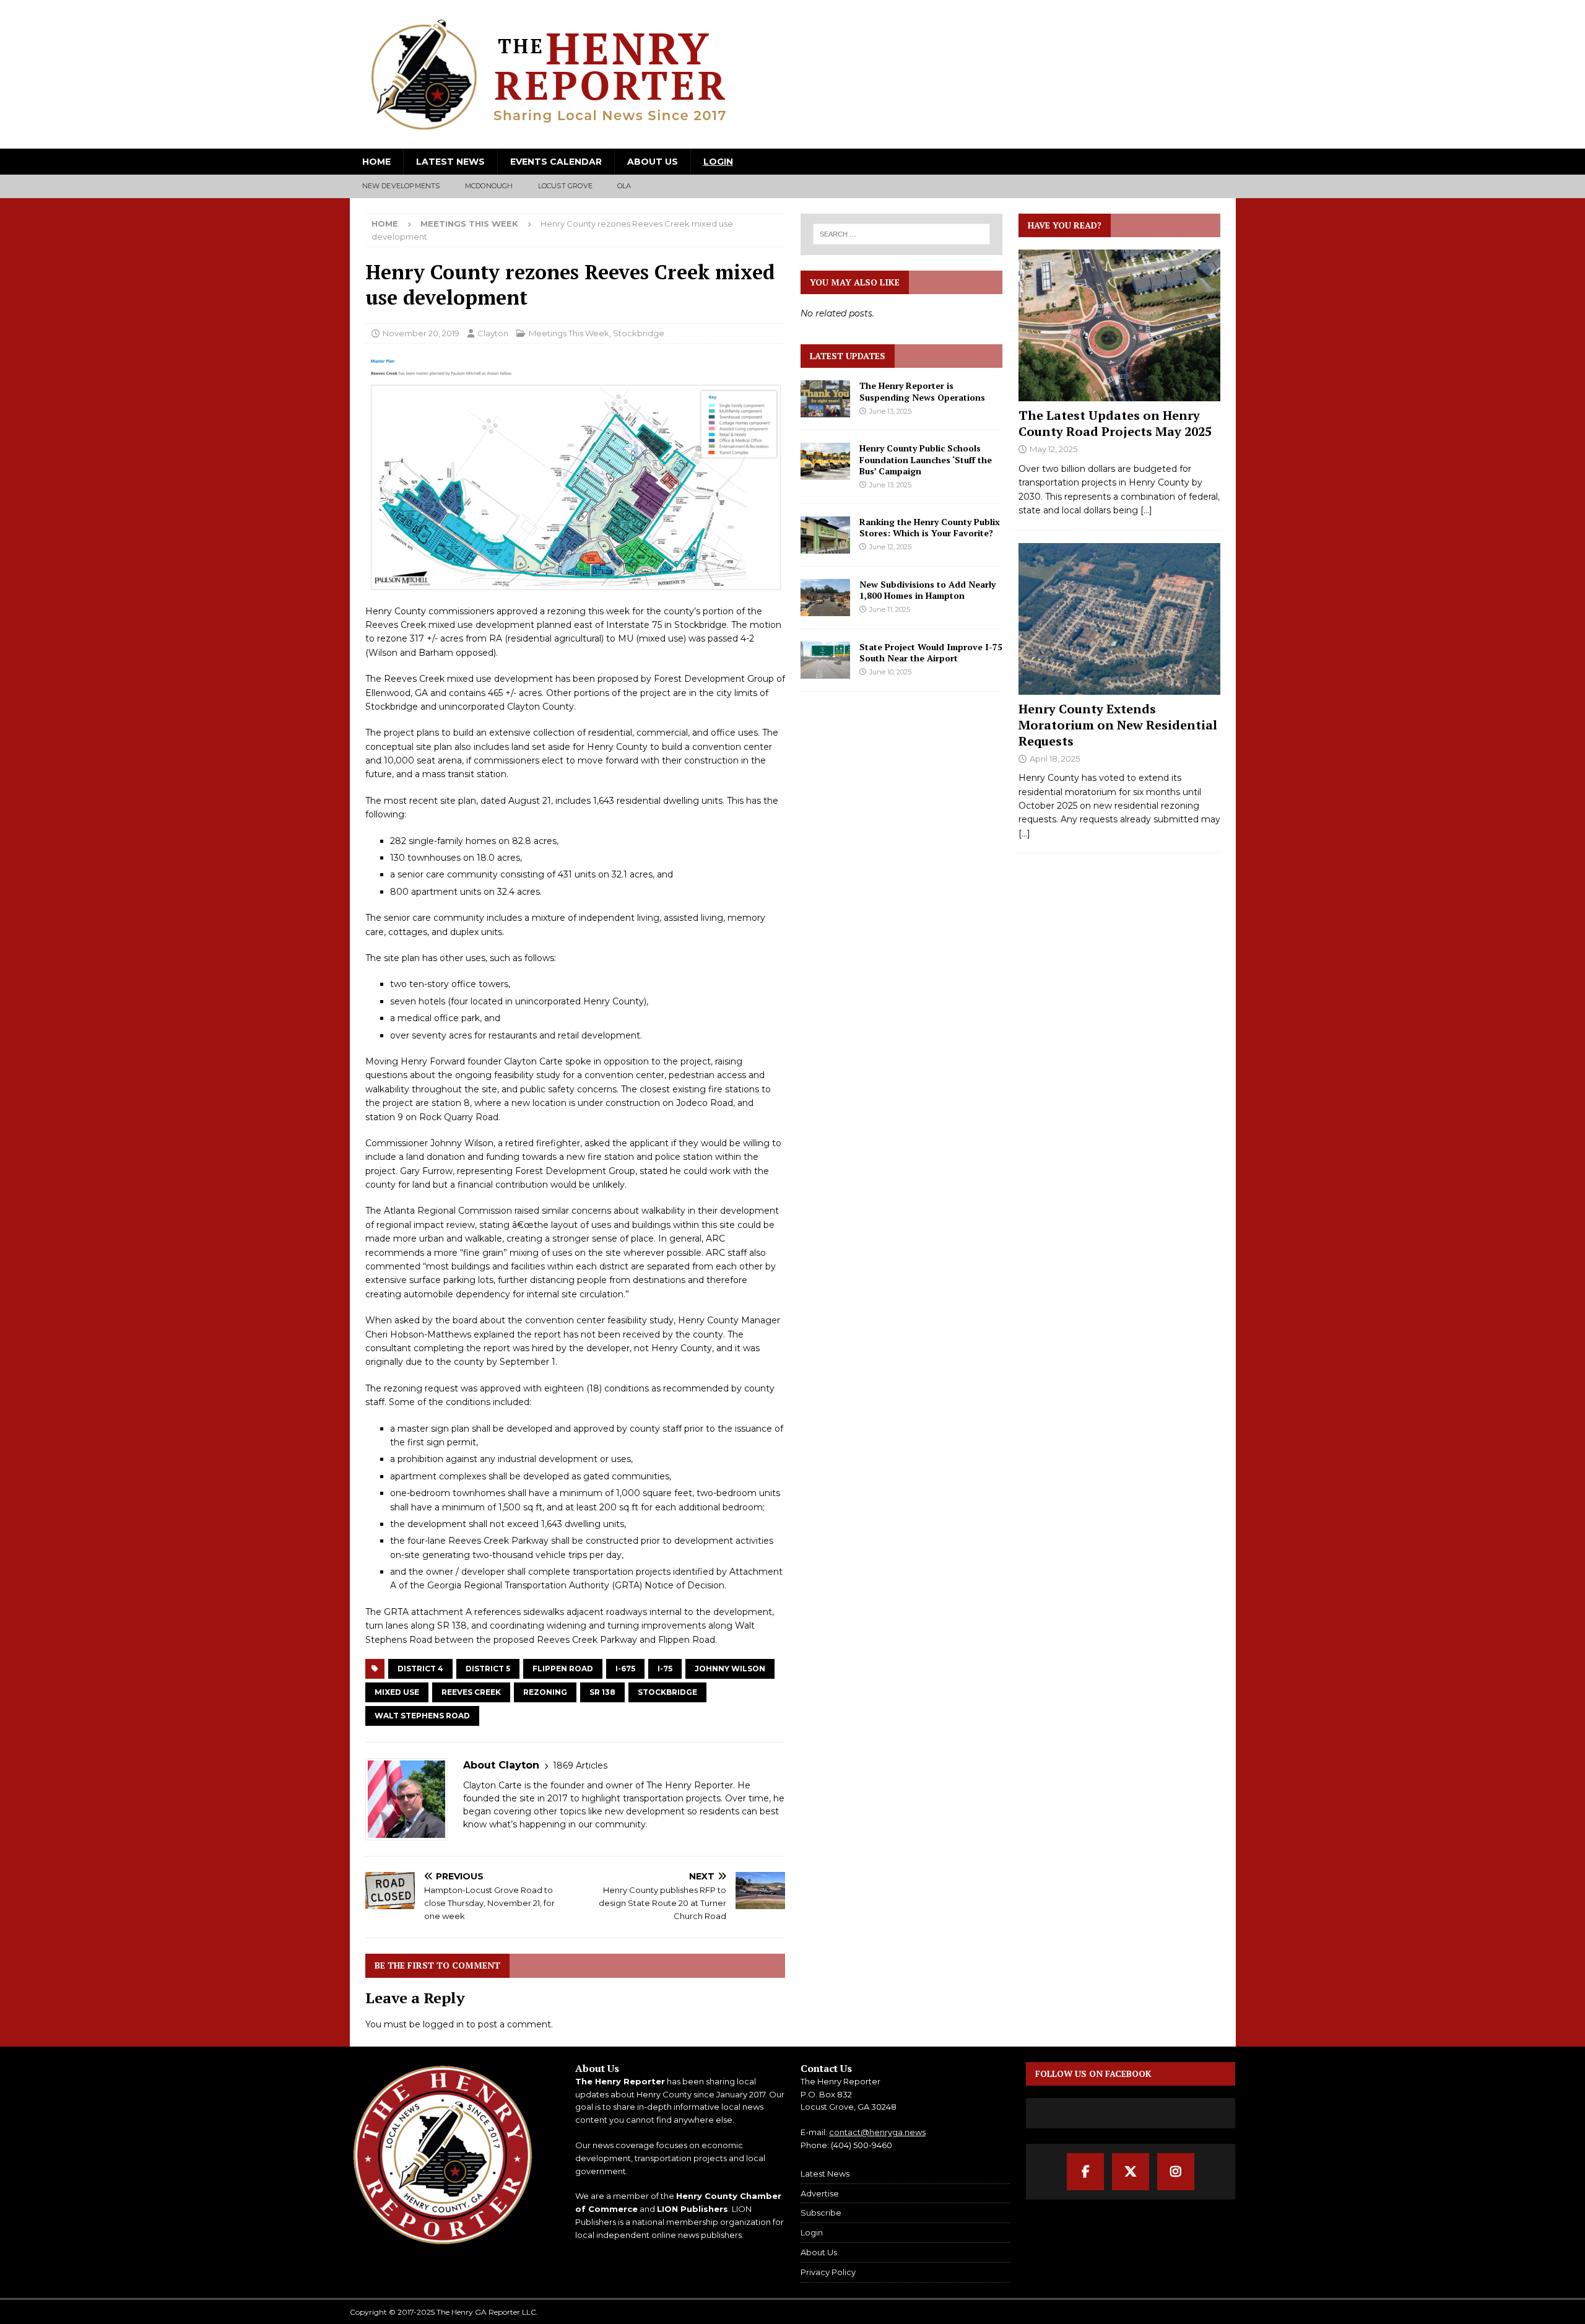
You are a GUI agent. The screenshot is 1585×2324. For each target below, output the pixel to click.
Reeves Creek (471, 1692)
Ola (624, 186)
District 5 (488, 1669)
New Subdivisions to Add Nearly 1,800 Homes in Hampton (927, 590)
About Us (653, 162)
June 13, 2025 (890, 411)
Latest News (450, 162)
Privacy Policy (828, 2272)
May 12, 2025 (1053, 449)
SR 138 (602, 1692)
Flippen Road (563, 1669)
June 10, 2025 (890, 672)
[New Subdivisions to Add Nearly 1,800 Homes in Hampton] (825, 598)
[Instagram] (1176, 2172)
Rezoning (545, 1692)
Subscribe (821, 2213)
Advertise (820, 2193)
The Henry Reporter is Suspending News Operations (922, 391)
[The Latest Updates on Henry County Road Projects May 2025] (1119, 325)
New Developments (401, 186)
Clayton (493, 333)
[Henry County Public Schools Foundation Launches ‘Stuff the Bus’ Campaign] (825, 461)
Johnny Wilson (730, 1669)
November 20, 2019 (421, 333)
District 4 (420, 1669)
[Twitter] (1131, 2172)
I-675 (625, 1669)
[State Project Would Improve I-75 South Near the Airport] (825, 660)
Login (718, 162)
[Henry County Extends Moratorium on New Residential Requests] (1119, 619)
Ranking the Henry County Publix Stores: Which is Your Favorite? (930, 527)
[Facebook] (1085, 2172)
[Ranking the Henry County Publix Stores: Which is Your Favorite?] (825, 535)
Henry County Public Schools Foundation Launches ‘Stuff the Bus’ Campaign (926, 459)
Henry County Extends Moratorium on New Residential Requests (1118, 725)
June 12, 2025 (890, 547)
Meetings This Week (569, 333)
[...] (1146, 510)
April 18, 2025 (1055, 759)
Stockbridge (639, 333)
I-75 (665, 1669)
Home (376, 162)
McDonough (489, 186)
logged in (443, 2024)
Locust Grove (565, 186)
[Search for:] (902, 234)
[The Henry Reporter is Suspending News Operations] (825, 399)
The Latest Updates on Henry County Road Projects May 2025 (1115, 423)
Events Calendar (556, 162)
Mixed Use (397, 1692)
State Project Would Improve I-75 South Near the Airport (931, 652)
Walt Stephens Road (422, 1716)
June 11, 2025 (890, 609)
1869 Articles (580, 1765)
